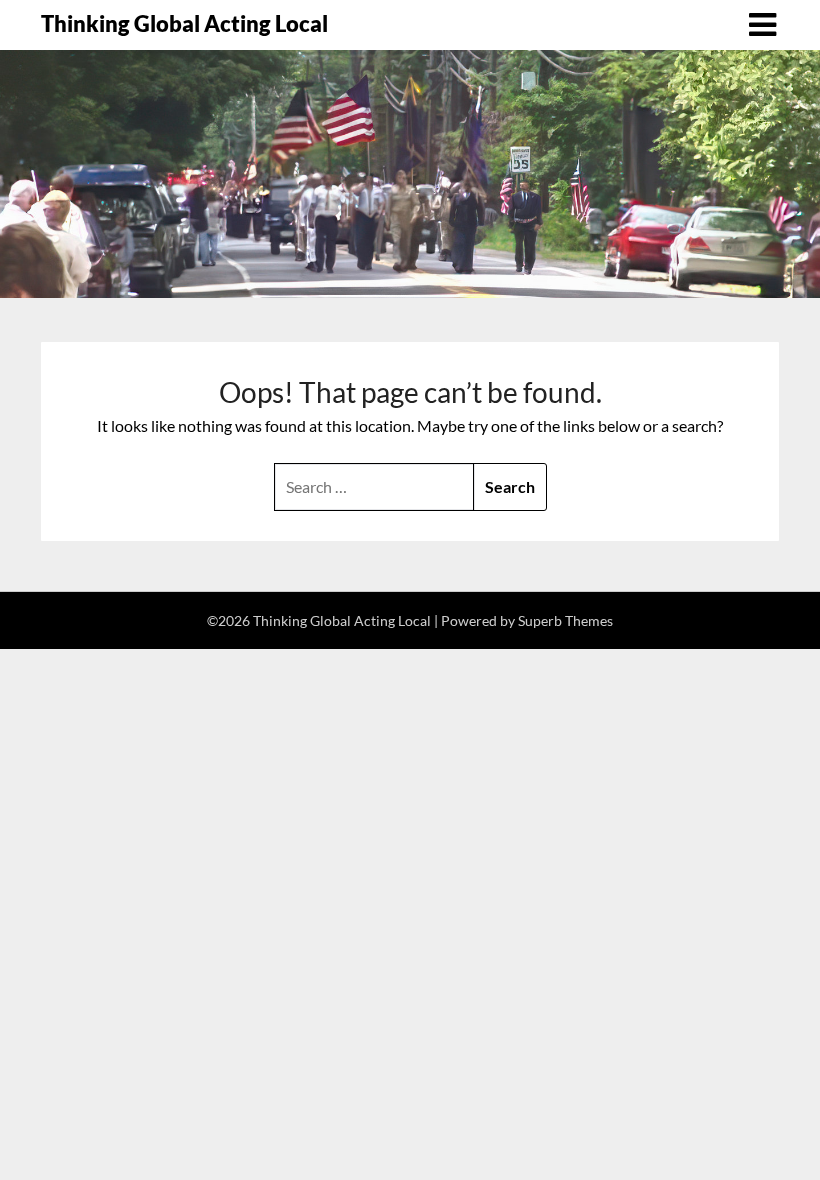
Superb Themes (565, 620)
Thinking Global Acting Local (184, 23)
